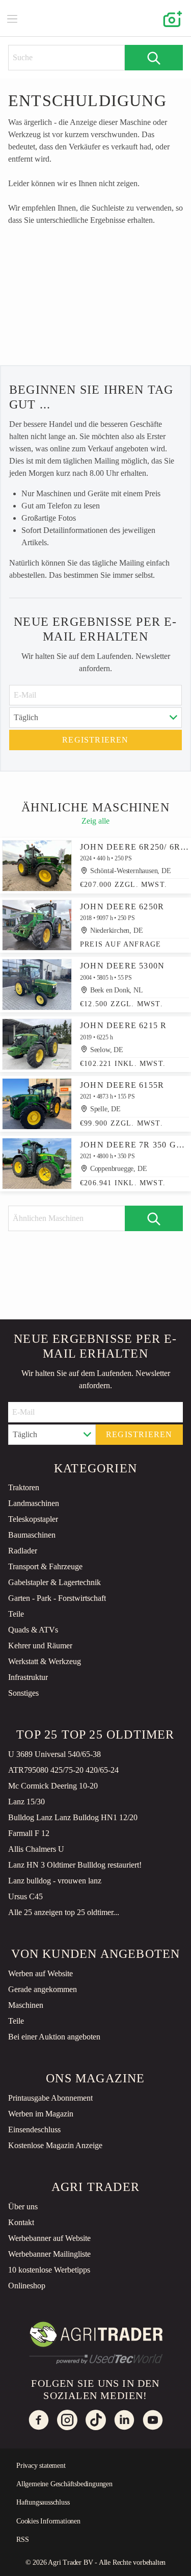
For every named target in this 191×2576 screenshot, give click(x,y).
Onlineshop (27, 2286)
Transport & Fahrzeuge (45, 1566)
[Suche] (154, 58)
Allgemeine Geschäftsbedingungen (64, 2484)
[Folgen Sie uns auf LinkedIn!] (124, 2420)
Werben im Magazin (41, 2114)
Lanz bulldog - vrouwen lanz (55, 1881)
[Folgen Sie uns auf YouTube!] (153, 2420)
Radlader (23, 1551)
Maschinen (26, 2005)
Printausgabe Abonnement (50, 2098)
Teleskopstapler (33, 1519)
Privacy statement (41, 2466)
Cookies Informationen (48, 2521)
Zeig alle (95, 821)
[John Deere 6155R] (37, 1104)
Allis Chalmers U (36, 1849)
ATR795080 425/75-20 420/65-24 (63, 1770)
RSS (22, 2540)
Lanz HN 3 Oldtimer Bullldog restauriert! (75, 1865)
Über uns (23, 2207)
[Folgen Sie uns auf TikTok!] (96, 2420)
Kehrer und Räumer (40, 1646)
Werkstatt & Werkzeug (45, 1661)
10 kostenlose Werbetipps (49, 2270)
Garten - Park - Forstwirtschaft (57, 1598)
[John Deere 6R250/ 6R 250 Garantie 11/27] (37, 866)
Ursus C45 (25, 1896)
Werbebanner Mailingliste (49, 2254)
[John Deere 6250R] (37, 925)
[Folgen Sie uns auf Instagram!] (67, 2420)
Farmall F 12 (29, 1833)
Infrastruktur (28, 1677)
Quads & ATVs (33, 1630)
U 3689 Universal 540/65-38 (54, 1754)
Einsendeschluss (34, 2129)
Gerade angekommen (43, 1989)
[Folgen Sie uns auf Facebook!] (39, 2420)
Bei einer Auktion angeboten (54, 2037)
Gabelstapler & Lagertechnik (54, 1582)
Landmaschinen (34, 1503)
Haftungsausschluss (43, 2502)
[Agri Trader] (96, 18)
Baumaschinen (32, 1535)
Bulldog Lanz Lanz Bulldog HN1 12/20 (73, 1817)
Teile (16, 1614)
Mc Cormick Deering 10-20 (53, 1786)
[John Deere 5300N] (37, 985)
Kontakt (21, 2222)
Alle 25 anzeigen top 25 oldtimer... (64, 1912)
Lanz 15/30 (26, 1802)
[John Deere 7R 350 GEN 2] (37, 1164)
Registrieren (95, 740)
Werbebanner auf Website (49, 2238)
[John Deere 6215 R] (37, 1044)
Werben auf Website (40, 1973)
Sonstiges (23, 1693)
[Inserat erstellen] (171, 18)
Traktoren (24, 1487)
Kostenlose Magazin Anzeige (55, 2145)
